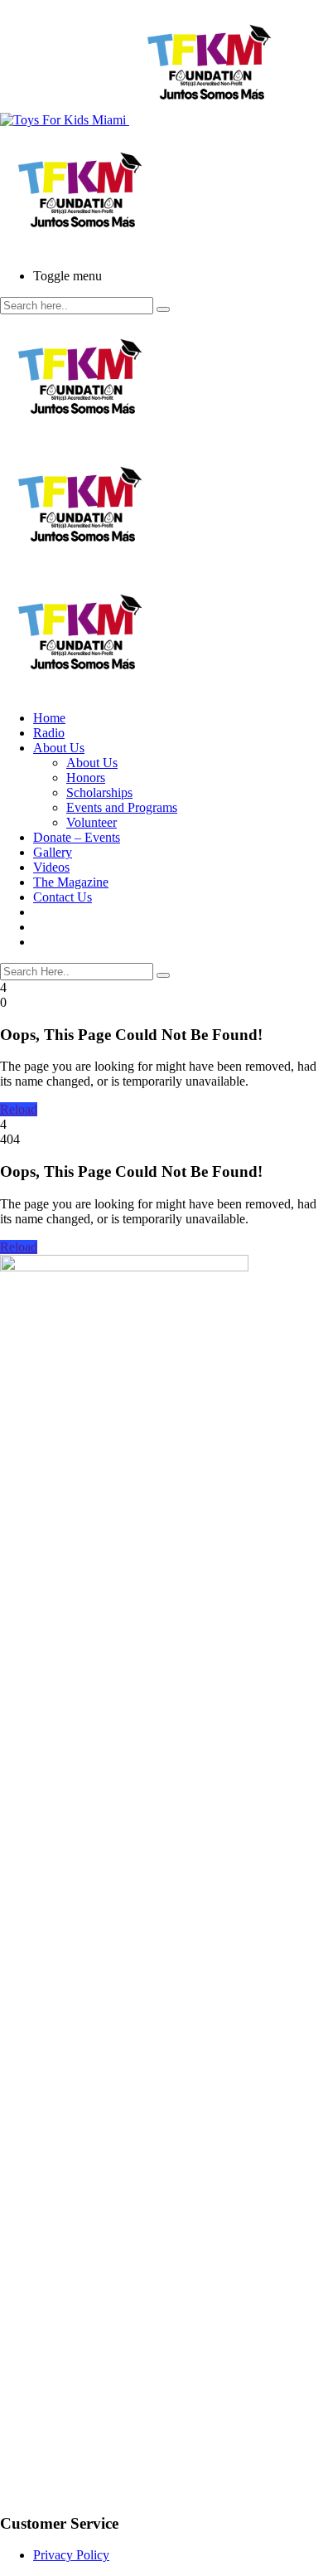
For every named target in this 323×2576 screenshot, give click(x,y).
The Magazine (71, 882)
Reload (19, 1109)
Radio (49, 733)
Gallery (53, 852)
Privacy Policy (71, 2555)
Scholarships (99, 792)
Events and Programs (122, 807)
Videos (51, 867)
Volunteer (92, 822)
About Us (59, 748)
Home (49, 718)
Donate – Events (77, 837)
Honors (86, 778)
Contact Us (63, 897)
